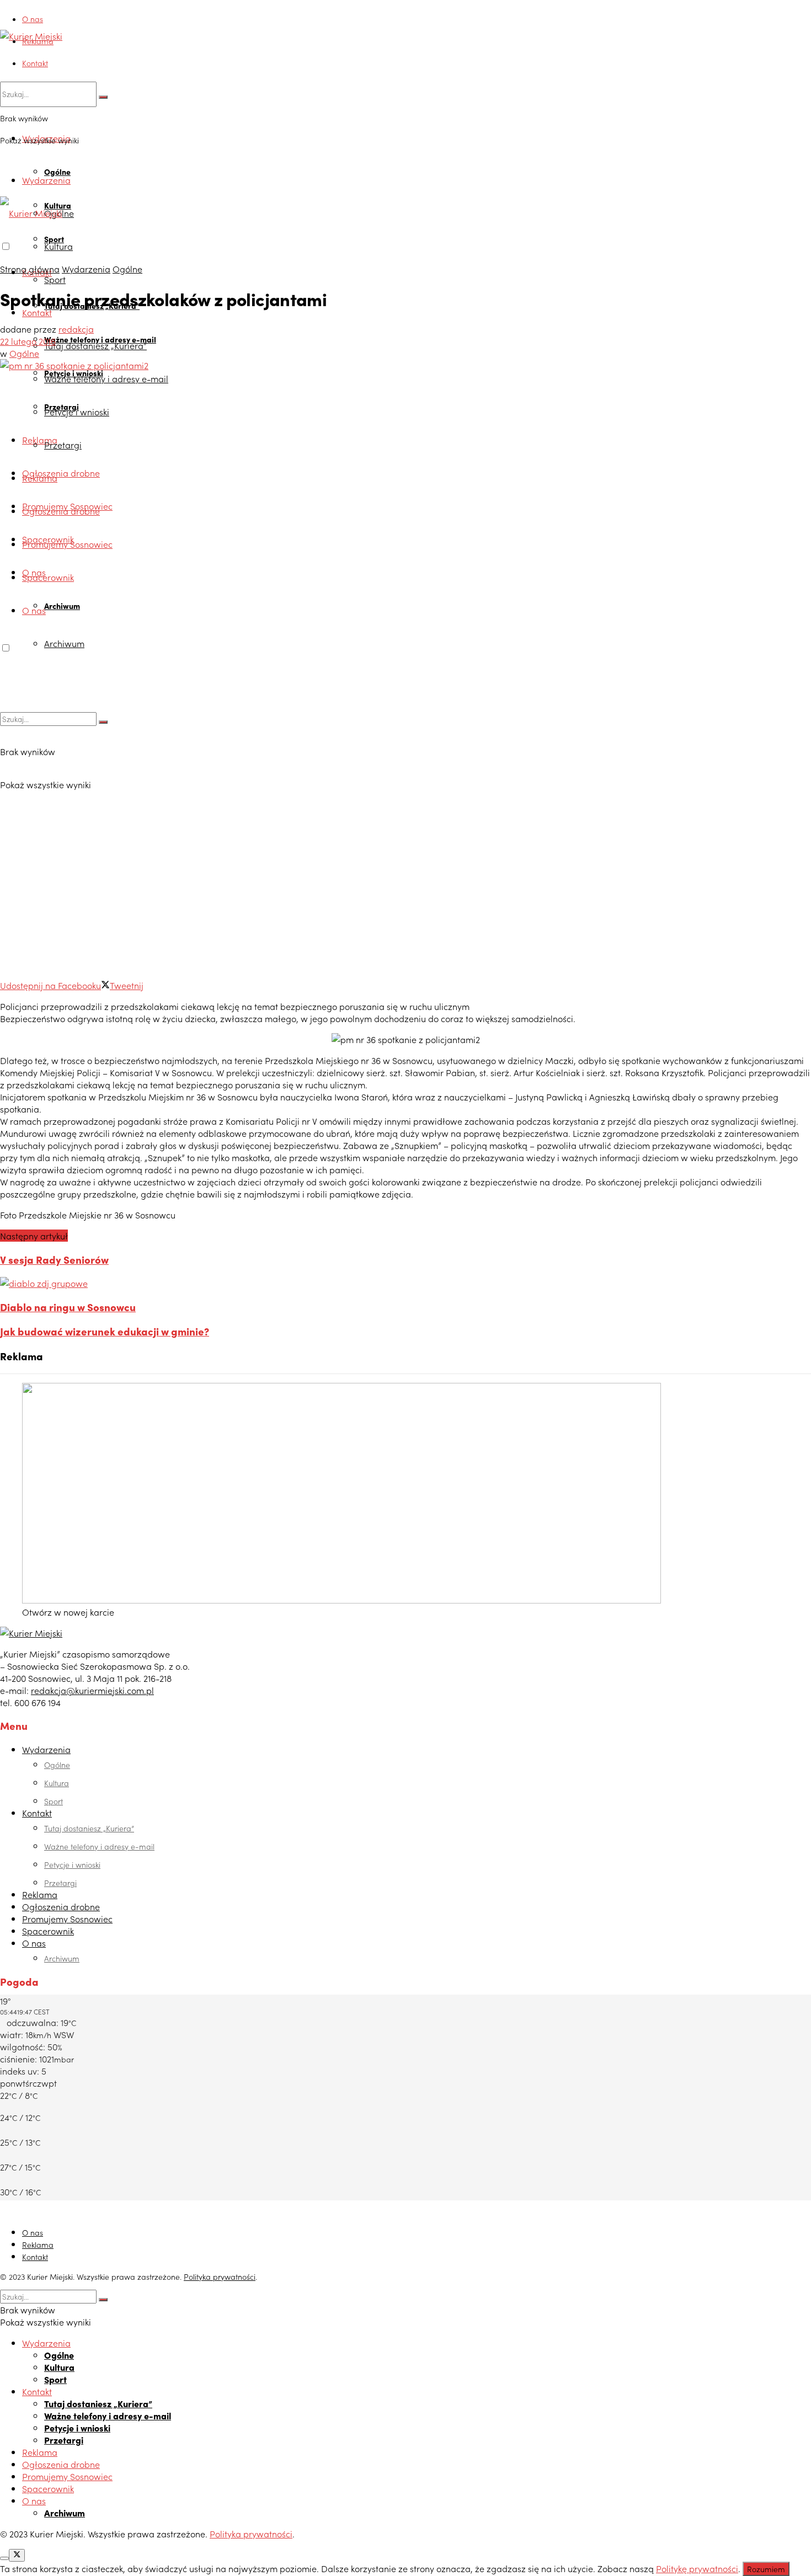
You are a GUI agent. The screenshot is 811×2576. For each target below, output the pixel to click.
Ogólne (57, 172)
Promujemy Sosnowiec (67, 544)
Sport (55, 279)
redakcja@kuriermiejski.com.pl (92, 1690)
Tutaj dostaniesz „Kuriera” (95, 345)
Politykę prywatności (697, 2568)
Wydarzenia (46, 180)
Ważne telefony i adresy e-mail (106, 378)
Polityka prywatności (220, 2276)
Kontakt (35, 63)
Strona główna (30, 269)
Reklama (38, 41)
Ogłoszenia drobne (61, 473)
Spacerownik (48, 577)
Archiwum (62, 606)
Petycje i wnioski (77, 411)
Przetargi (63, 445)
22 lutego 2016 (28, 341)
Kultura (58, 246)
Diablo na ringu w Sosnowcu (68, 1307)
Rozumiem (766, 2569)
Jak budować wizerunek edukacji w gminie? (105, 1331)
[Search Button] (103, 97)
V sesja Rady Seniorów (54, 1259)
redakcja (76, 329)
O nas (33, 19)
